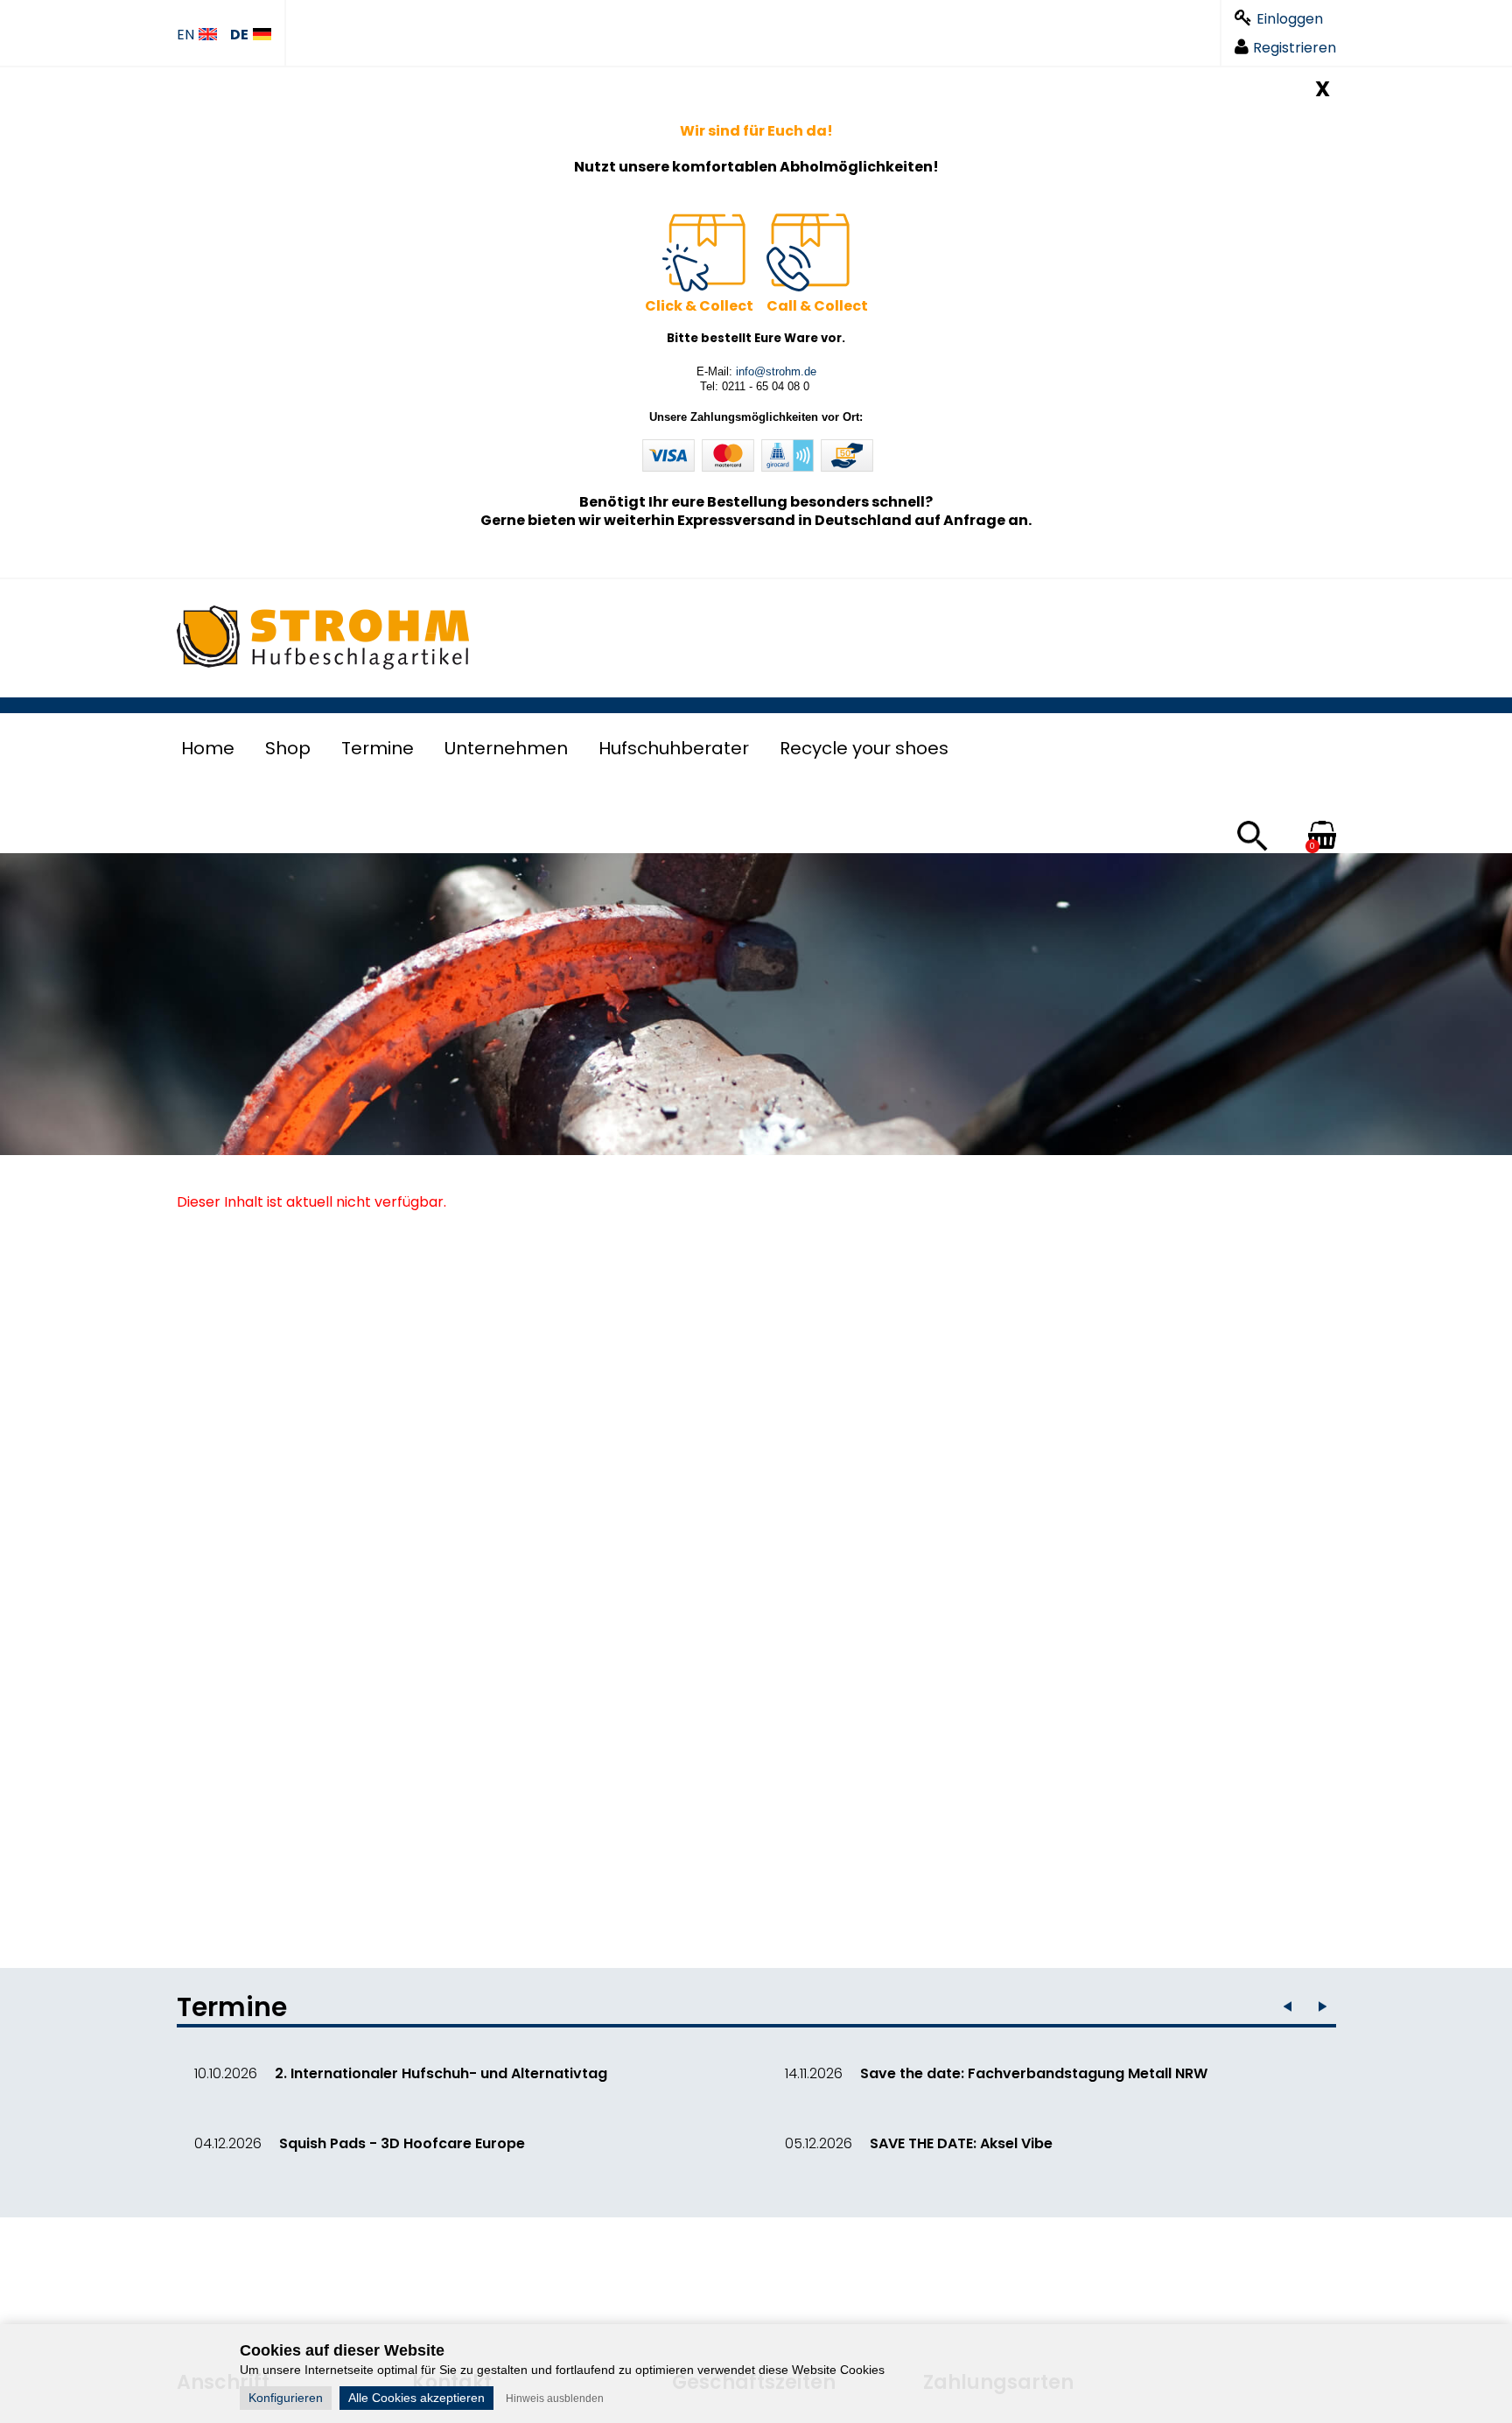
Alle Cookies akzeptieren (416, 2398)
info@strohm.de (776, 371)
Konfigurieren (286, 2398)
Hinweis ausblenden (555, 2398)
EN (185, 35)
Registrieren (1295, 48)
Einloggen (1290, 19)
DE (239, 35)
